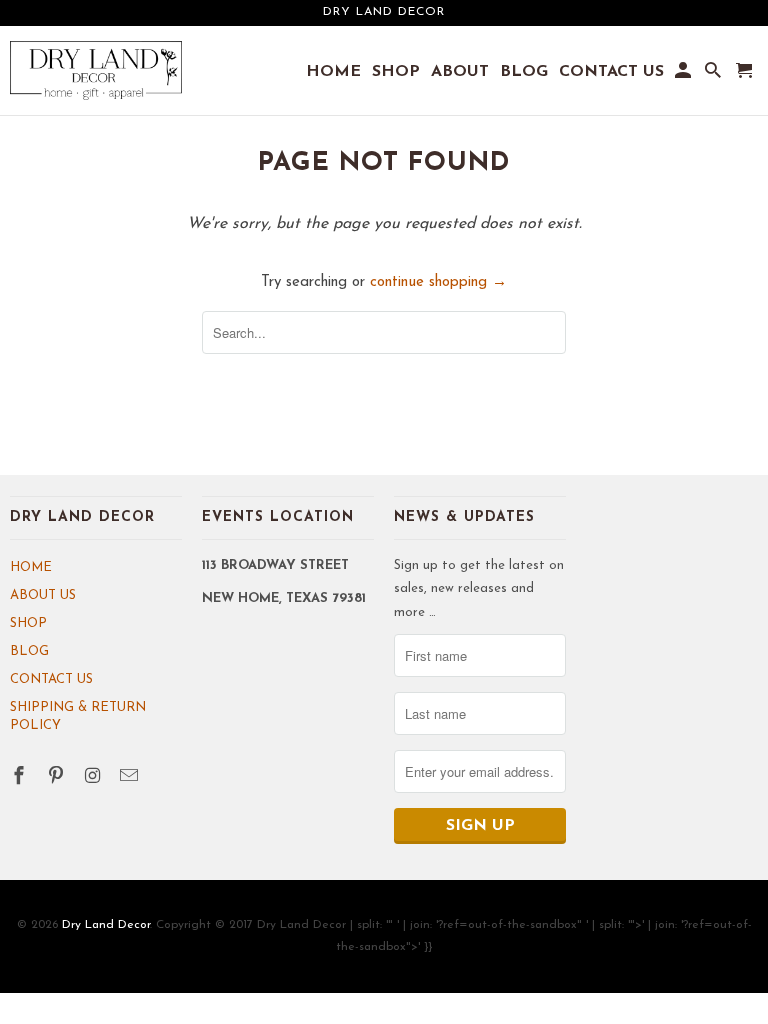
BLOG (29, 651)
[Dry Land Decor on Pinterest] (58, 778)
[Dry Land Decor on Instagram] (95, 778)
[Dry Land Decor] (96, 71)
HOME (31, 567)
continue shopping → (438, 282)
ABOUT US (43, 595)
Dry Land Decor (106, 925)
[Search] (714, 75)
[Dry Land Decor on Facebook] (21, 778)
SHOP (28, 623)
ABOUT (460, 72)
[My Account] (684, 75)
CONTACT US (51, 679)
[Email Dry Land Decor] (131, 778)
